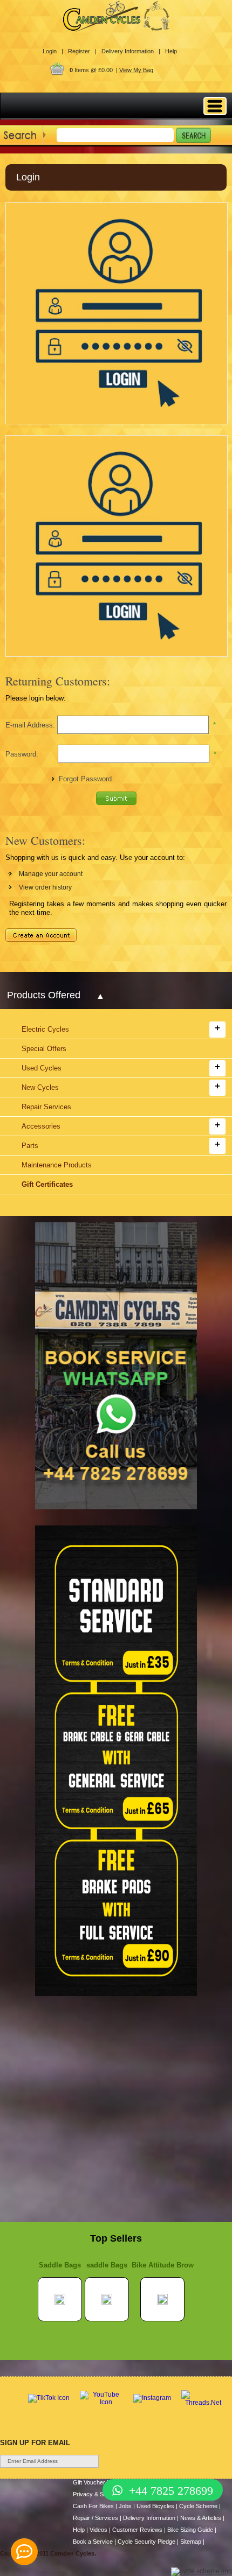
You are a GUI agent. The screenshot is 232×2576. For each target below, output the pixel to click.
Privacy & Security (97, 2494)
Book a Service (93, 2542)
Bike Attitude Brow (163, 2265)
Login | (53, 51)
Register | (82, 51)
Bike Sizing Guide (190, 2530)
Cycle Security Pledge (146, 2542)
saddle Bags (107, 2265)
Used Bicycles (155, 2506)
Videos (98, 2530)
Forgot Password (85, 779)
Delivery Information (149, 2518)
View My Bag (136, 70)
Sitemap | (192, 2542)
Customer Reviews (137, 2530)
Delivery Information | (131, 51)
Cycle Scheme (198, 2506)
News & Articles (201, 2518)
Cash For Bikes (93, 2506)
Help (171, 51)
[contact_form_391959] (24, 2552)
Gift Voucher (89, 2482)
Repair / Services (95, 2518)
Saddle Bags (60, 2265)
